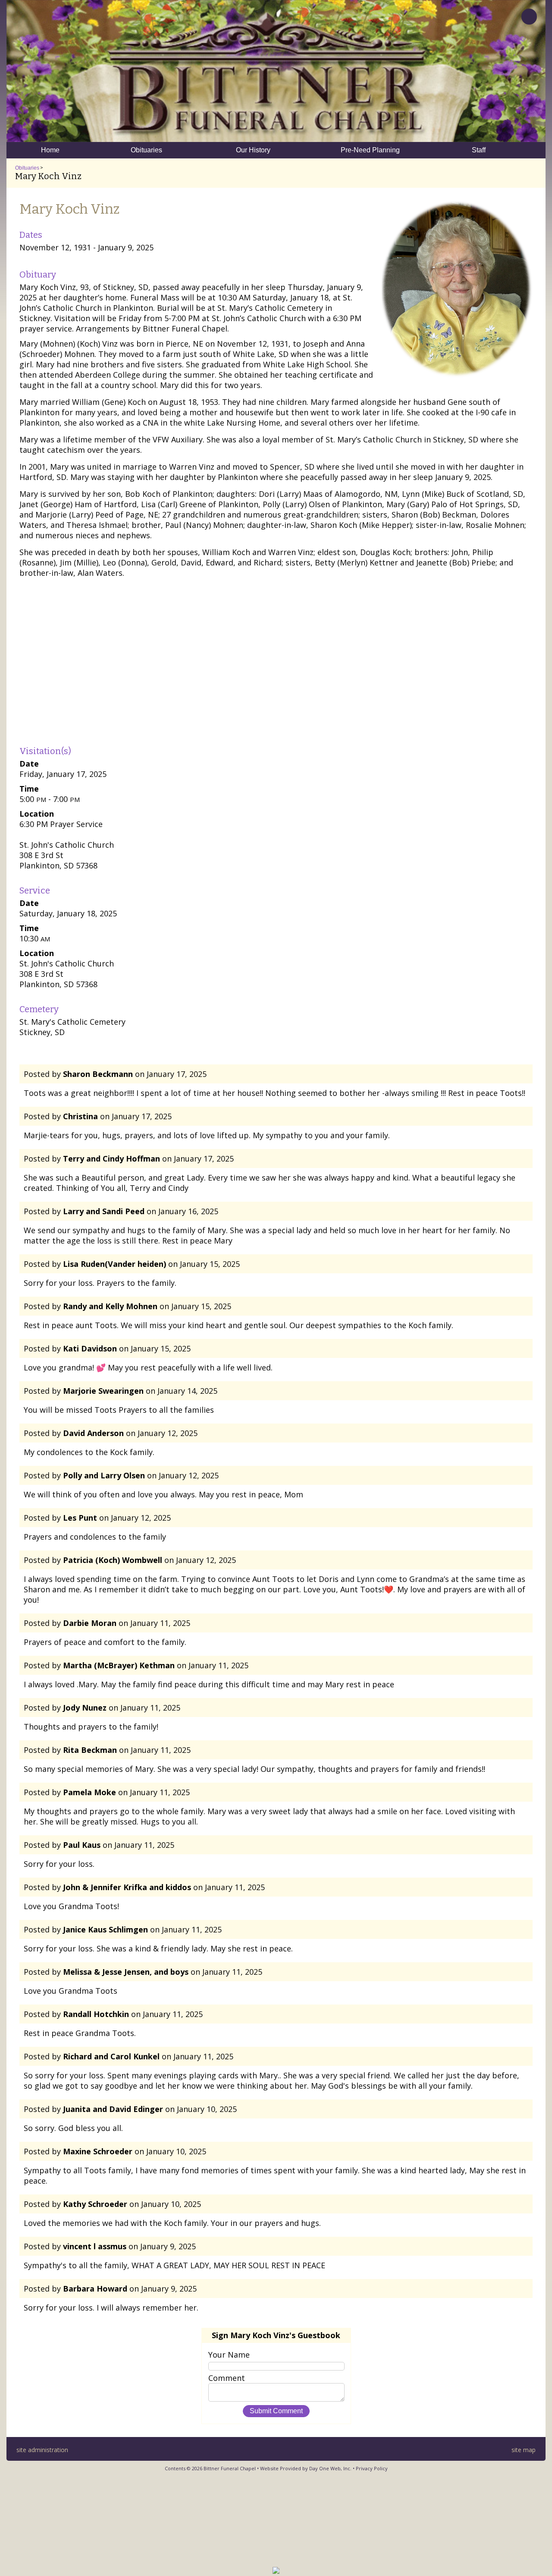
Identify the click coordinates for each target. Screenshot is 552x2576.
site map (524, 2450)
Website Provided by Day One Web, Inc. (306, 2468)
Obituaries (27, 168)
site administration (42, 2450)
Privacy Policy (372, 2468)
